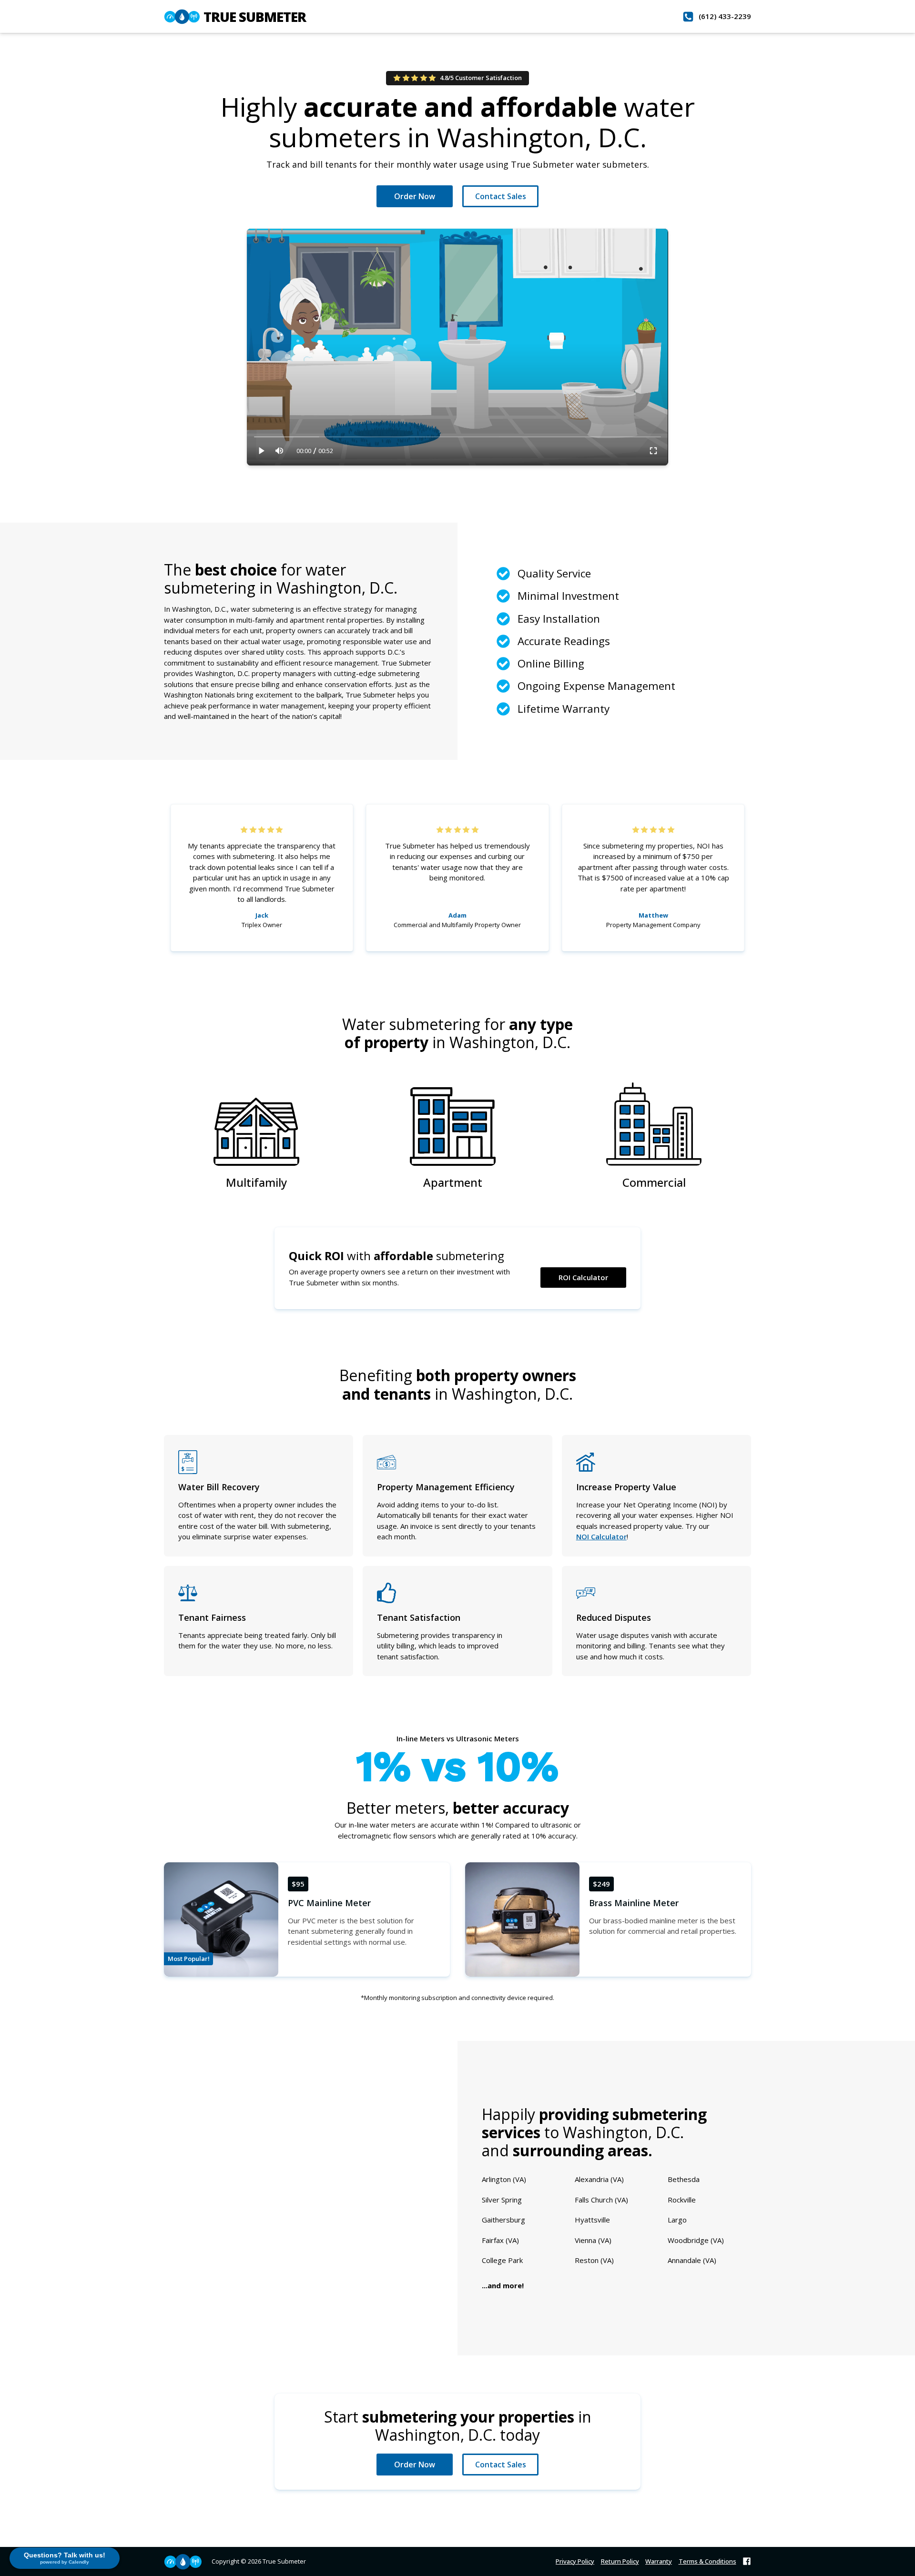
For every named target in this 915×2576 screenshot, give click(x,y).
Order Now (415, 196)
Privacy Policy (575, 2561)
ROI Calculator (583, 1277)
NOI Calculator (601, 1536)
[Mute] (280, 451)
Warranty (659, 2561)
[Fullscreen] (653, 451)
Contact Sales (501, 196)
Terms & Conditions (707, 2561)
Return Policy (620, 2561)
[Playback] (262, 451)
